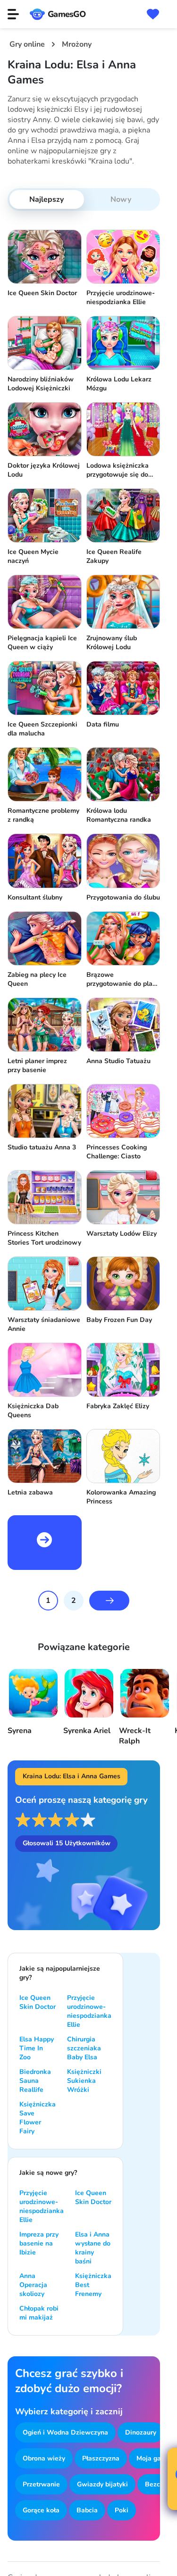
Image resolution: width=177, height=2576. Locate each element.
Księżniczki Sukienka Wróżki (84, 2081)
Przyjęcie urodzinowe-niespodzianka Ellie (89, 2011)
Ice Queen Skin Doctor (38, 2002)
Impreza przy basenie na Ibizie (39, 2243)
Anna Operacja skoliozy (33, 2285)
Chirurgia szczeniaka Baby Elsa (84, 2048)
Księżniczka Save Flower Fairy (38, 2118)
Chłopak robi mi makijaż (39, 2313)
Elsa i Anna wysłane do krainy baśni (93, 2248)
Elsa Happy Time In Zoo (37, 2048)
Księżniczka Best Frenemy (93, 2285)
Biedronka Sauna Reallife (35, 2081)
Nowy (121, 199)
